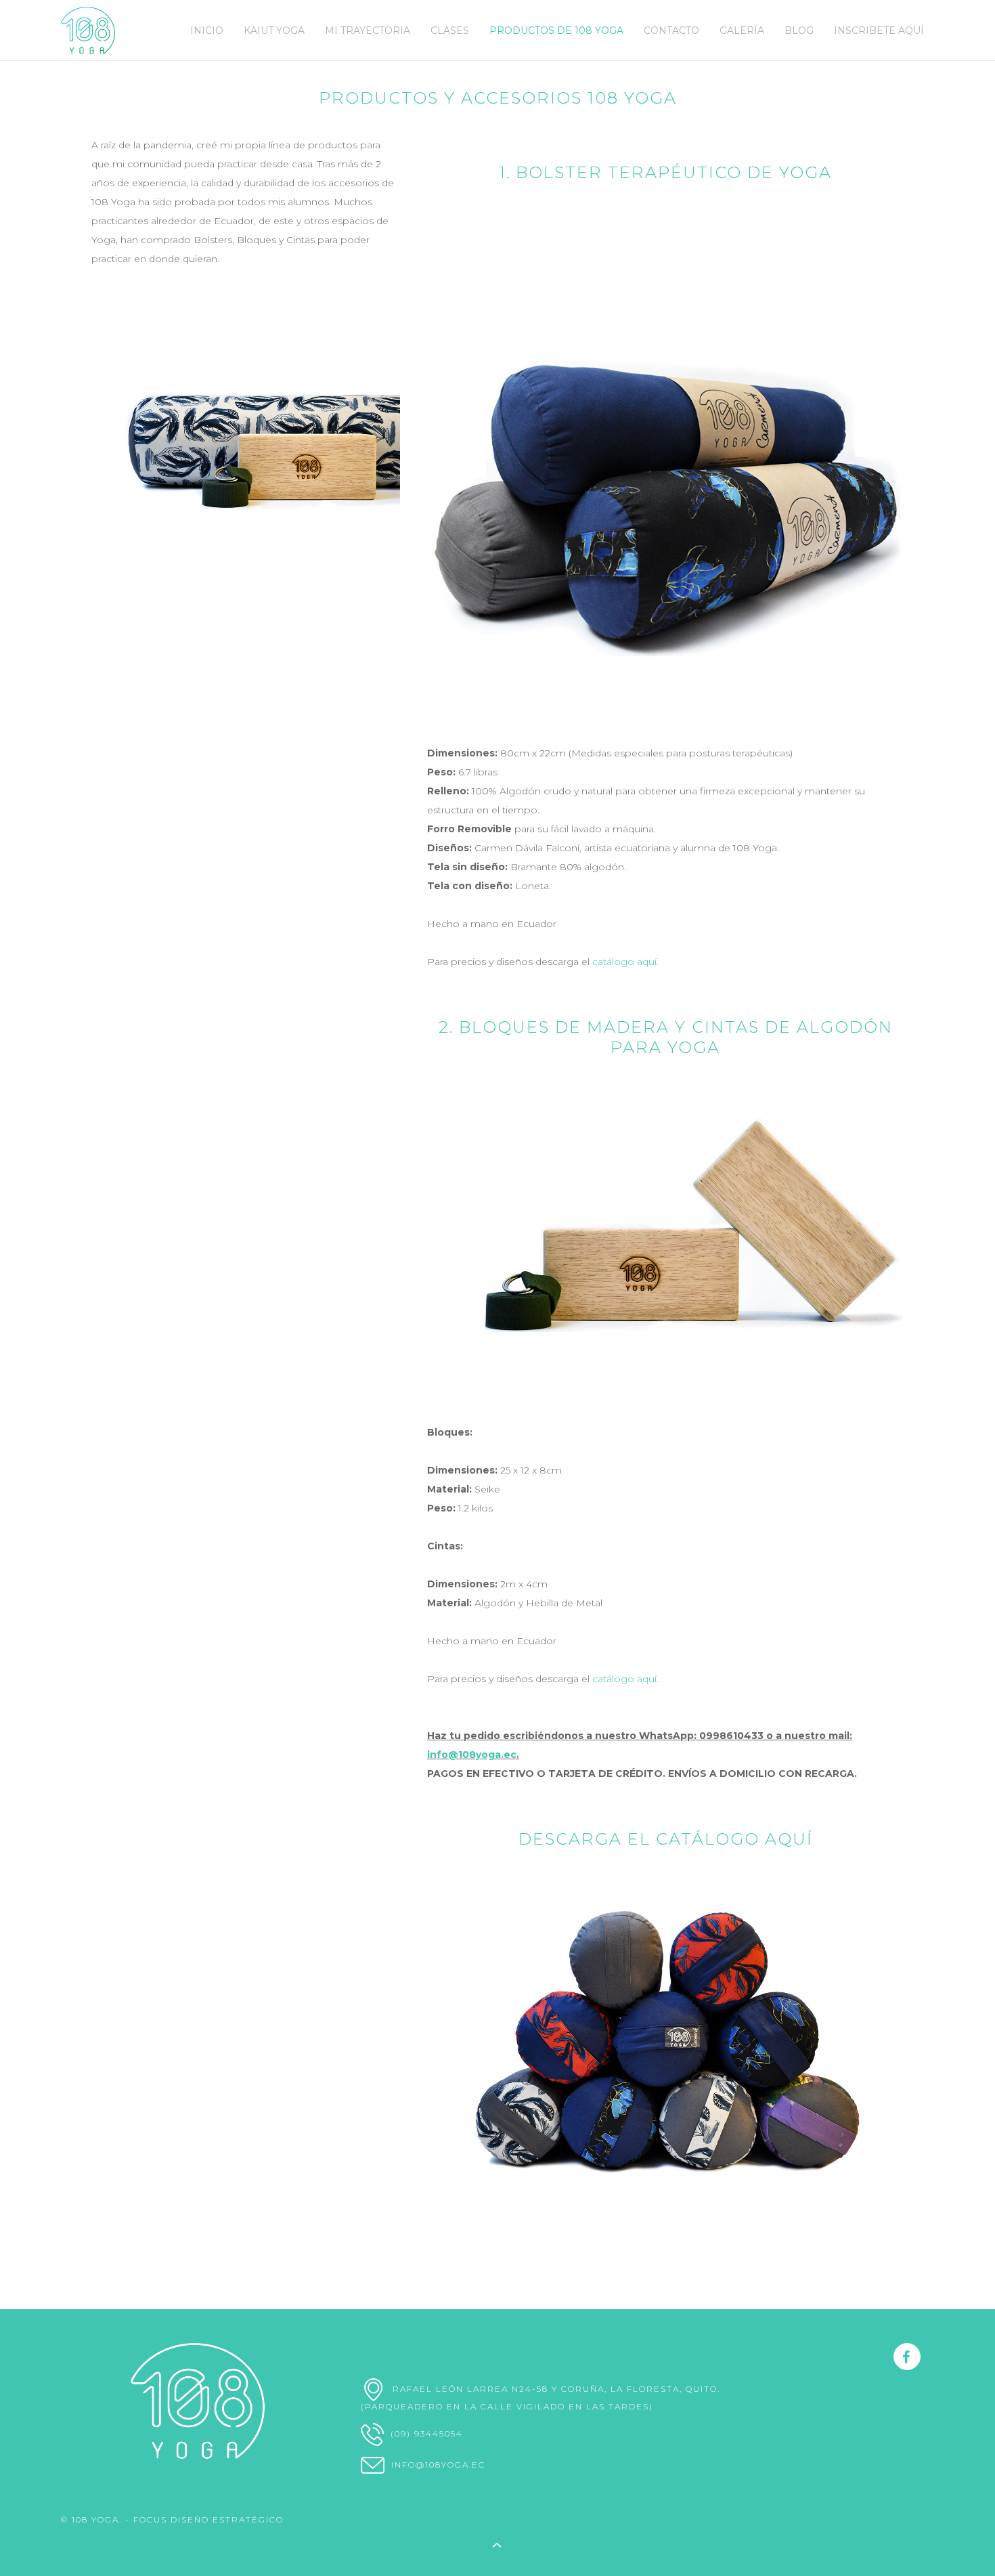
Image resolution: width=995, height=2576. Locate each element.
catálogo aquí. (625, 962)
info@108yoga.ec (472, 1755)
